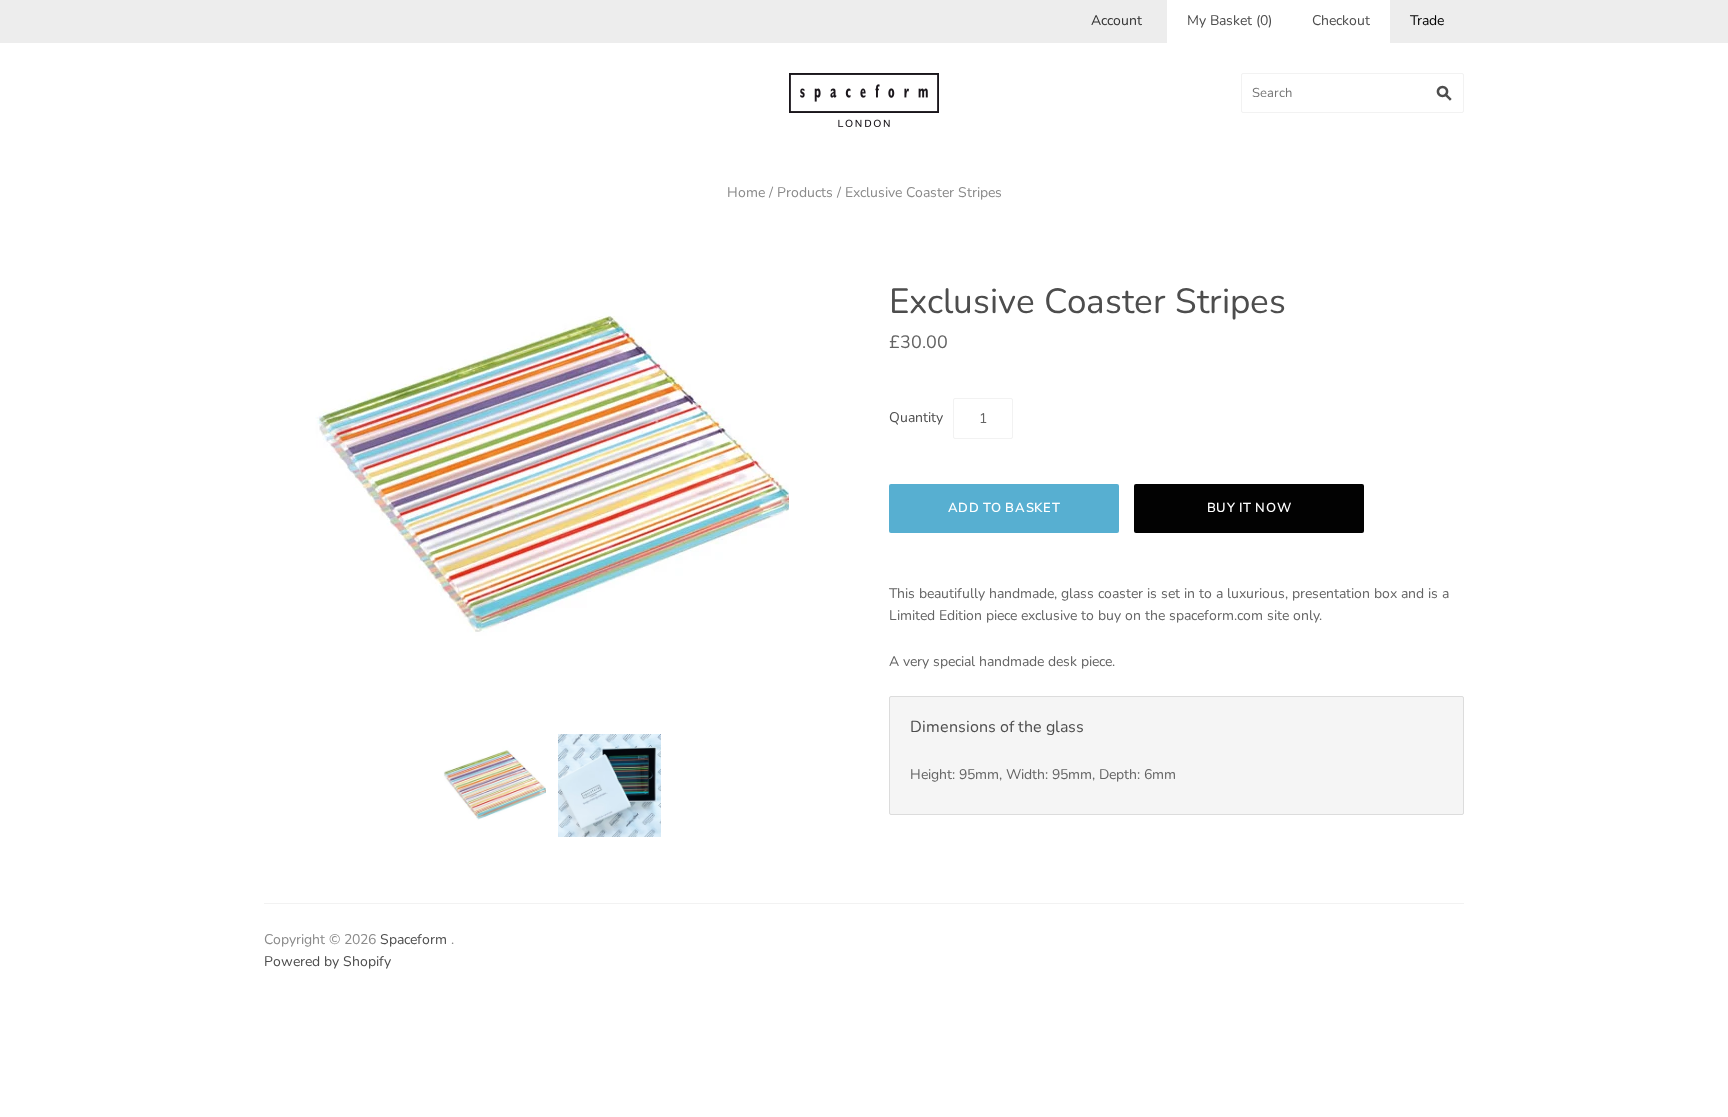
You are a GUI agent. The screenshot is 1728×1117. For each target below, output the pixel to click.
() (1229, 20)
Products (805, 192)
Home (746, 192)
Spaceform (413, 939)
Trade (1427, 20)
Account (1116, 20)
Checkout (1341, 20)
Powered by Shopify (327, 961)
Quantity (916, 417)
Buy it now (1249, 508)
